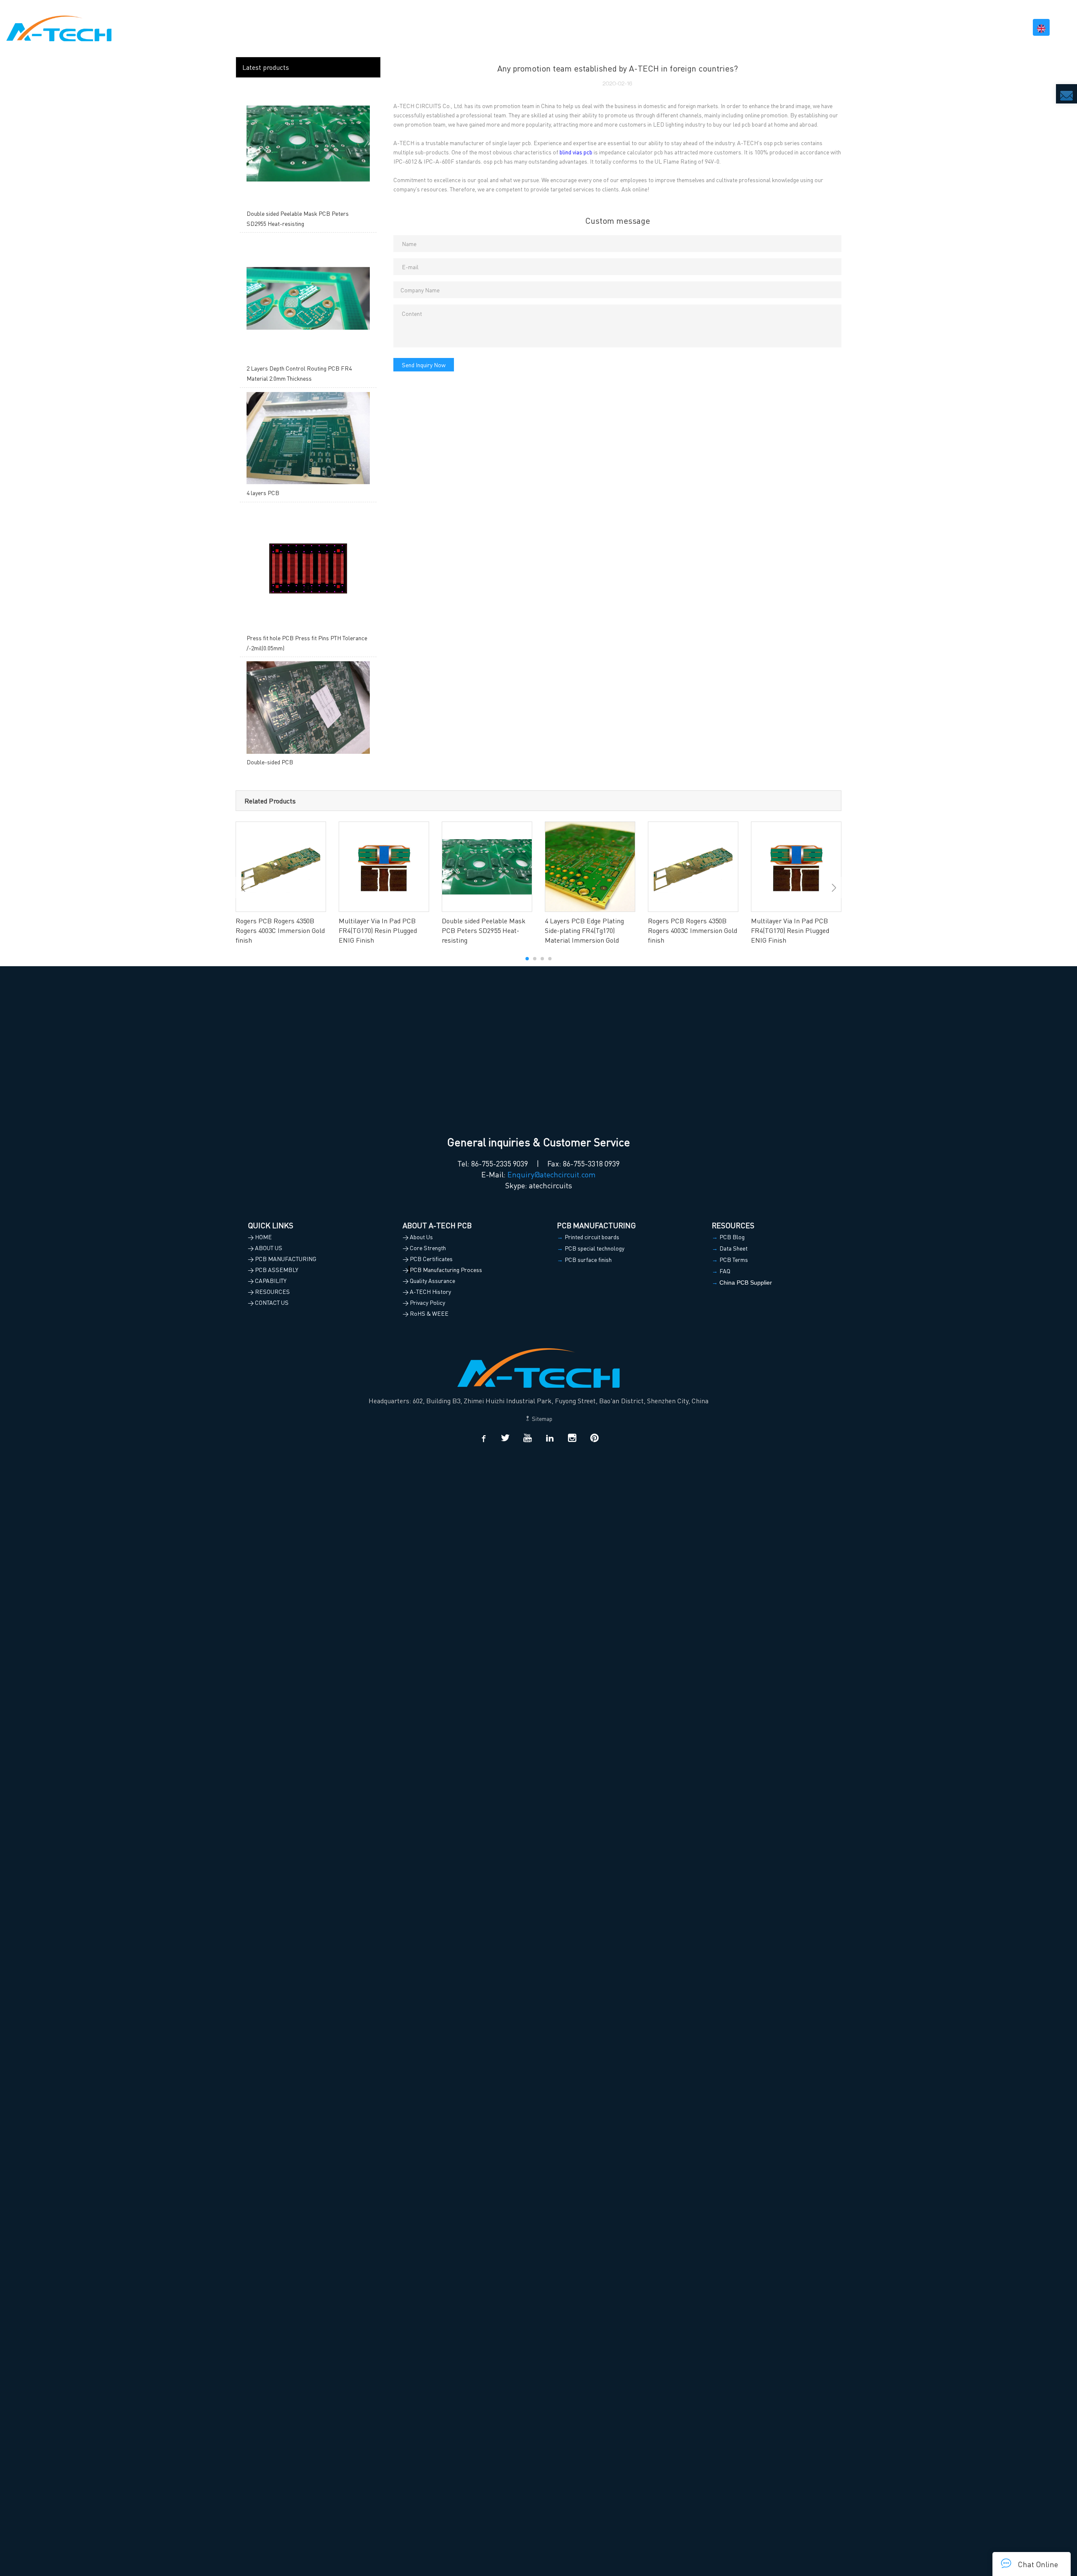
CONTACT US (997, 27)
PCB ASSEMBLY (835, 27)
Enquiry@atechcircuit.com (552, 1174)
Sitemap (541, 1418)
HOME (666, 27)
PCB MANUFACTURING (764, 27)
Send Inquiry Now (424, 365)
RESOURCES (944, 27)
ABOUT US (701, 27)
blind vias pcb (576, 152)
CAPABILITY (892, 27)
